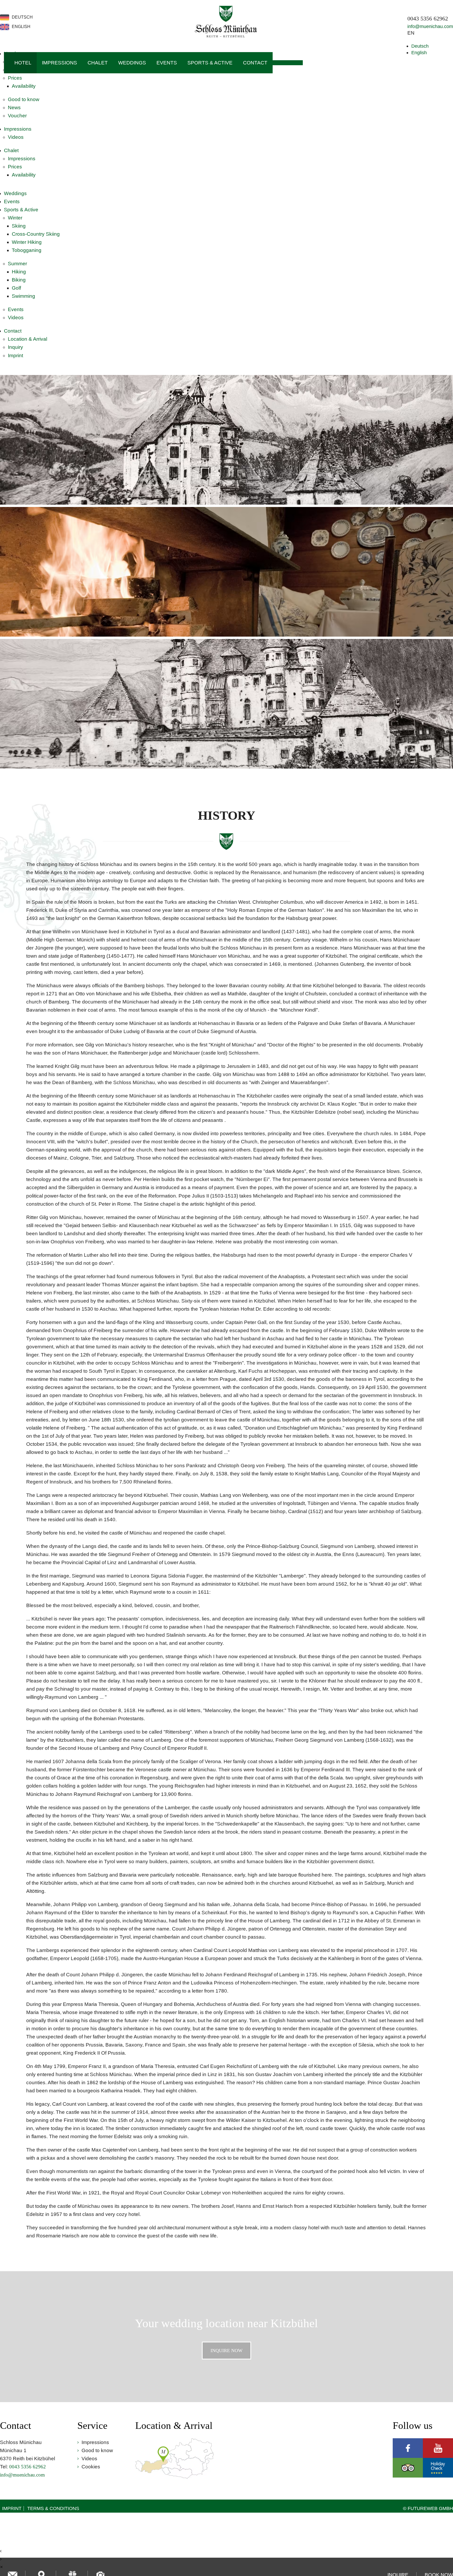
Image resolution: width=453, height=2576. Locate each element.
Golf (16, 288)
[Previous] (9, 578)
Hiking (19, 272)
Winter (15, 218)
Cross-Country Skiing (36, 234)
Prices (15, 78)
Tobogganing (27, 250)
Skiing (19, 226)
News (14, 107)
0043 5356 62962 (428, 19)
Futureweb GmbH (430, 2508)
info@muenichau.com (430, 26)
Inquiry (15, 347)
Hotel (23, 63)
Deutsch (420, 46)
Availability (24, 86)
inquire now (226, 2351)
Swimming (23, 296)
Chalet (98, 63)
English (419, 53)
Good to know (24, 99)
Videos (16, 137)
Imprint (15, 355)
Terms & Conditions (53, 2508)
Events (167, 63)
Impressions (60, 63)
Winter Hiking (27, 242)
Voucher (17, 116)
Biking (19, 280)
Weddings (132, 63)
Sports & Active (210, 63)
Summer (17, 264)
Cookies (91, 2467)
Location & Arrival (28, 339)
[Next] (444, 578)
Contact (255, 63)
